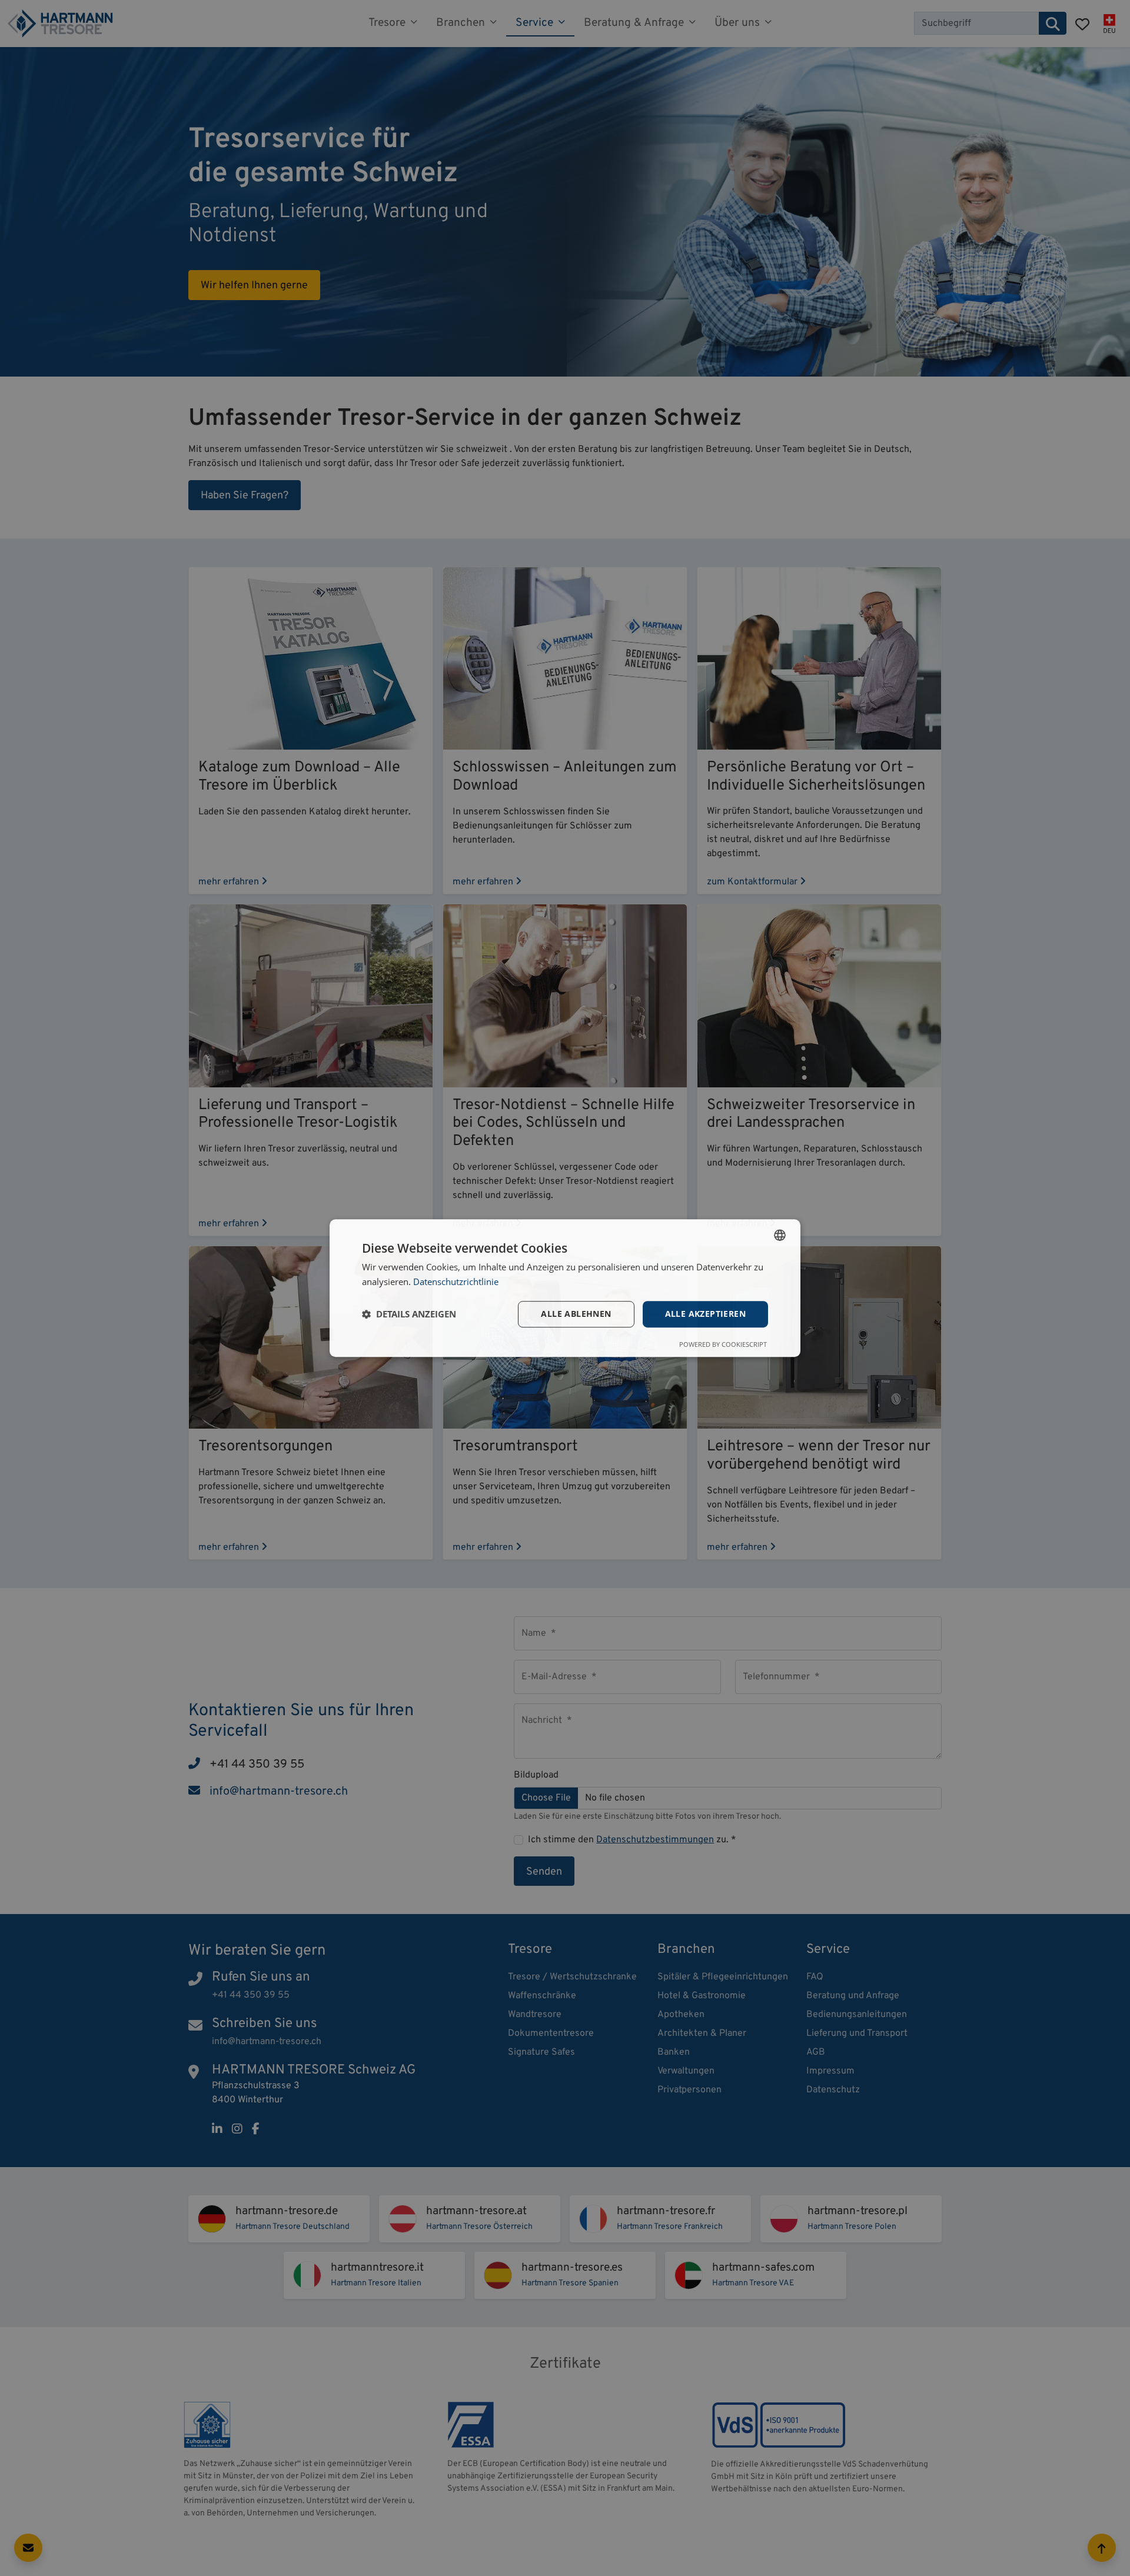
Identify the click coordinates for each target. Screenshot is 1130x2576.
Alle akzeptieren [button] (705, 1314)
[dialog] (565, 1288)
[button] (409, 1314)
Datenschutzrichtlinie (456, 1282)
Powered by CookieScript (723, 1344)
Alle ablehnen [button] (576, 1314)
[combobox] (780, 1235)
